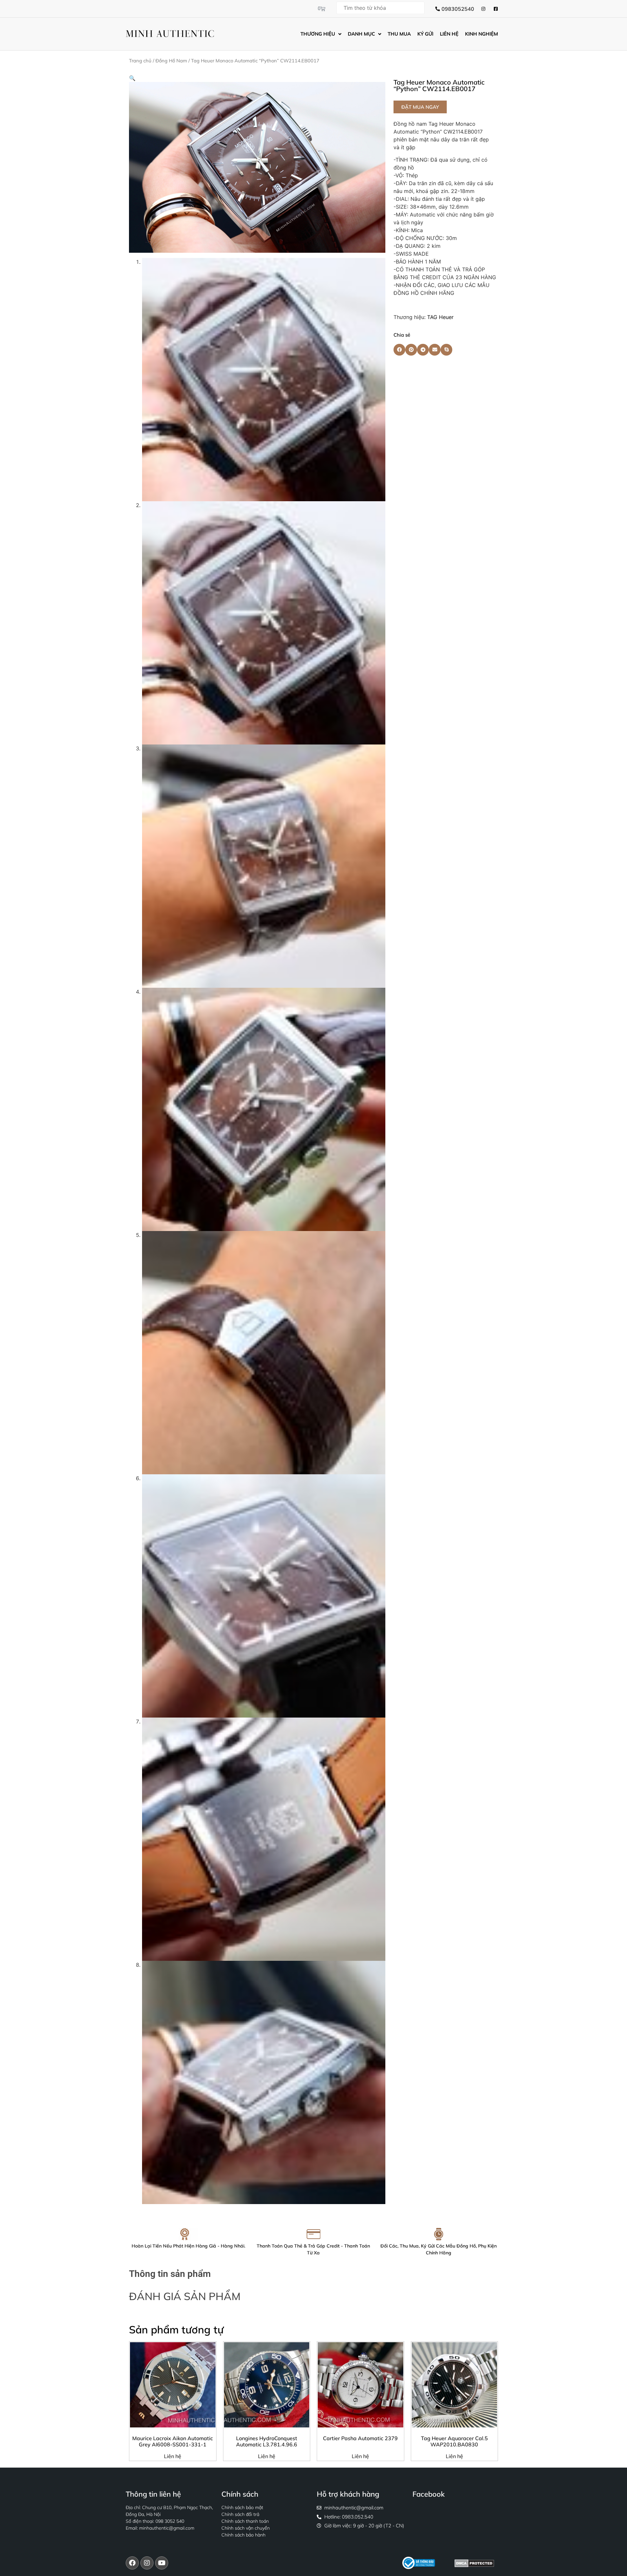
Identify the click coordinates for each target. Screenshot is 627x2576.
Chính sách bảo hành (243, 2535)
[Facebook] (132, 2563)
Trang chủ (140, 61)
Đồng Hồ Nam (171, 61)
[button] (132, 78)
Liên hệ (173, 2456)
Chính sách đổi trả (240, 2514)
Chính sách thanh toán (245, 2521)
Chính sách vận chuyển (246, 2528)
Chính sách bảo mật (242, 2507)
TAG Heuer (440, 317)
